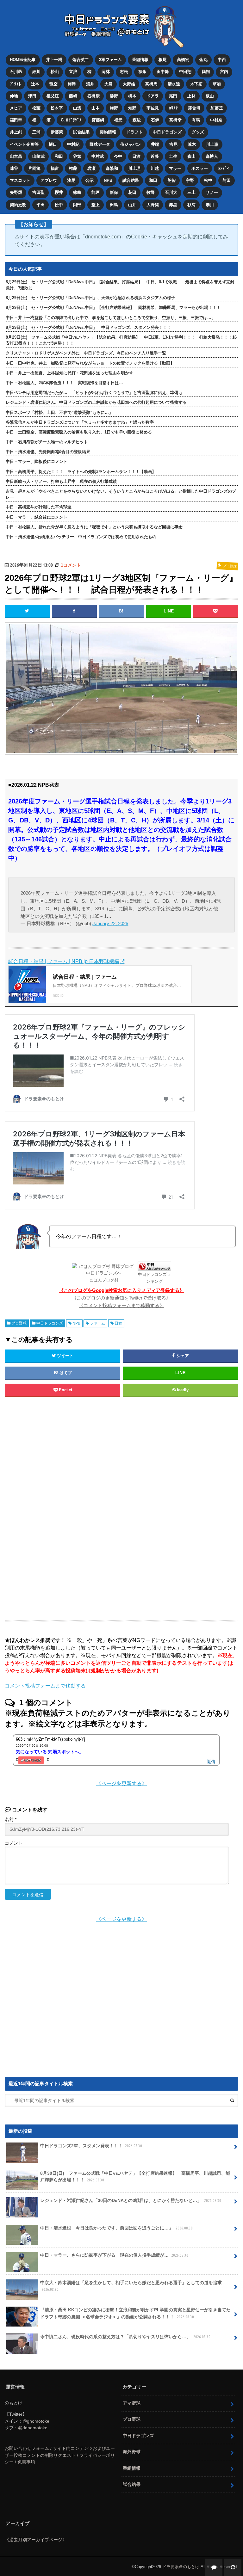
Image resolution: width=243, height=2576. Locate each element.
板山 (210, 96)
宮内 (224, 72)
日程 (118, 1323)
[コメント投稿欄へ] (214, 2567)
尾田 (173, 96)
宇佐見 (153, 108)
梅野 (114, 108)
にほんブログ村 (104, 1280)
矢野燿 (16, 192)
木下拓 (196, 84)
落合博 (194, 108)
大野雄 (129, 84)
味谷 (14, 168)
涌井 (90, 84)
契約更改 (18, 205)
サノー (212, 192)
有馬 (196, 120)
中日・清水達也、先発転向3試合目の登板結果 (48, 452)
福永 (142, 72)
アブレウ (49, 180)
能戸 (96, 192)
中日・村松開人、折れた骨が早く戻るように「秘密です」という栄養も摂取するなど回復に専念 (94, 527)
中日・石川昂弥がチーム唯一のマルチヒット (47, 442)
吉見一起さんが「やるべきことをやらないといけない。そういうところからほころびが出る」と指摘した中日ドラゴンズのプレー (121, 494)
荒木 (192, 144)
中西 (222, 60)
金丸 (203, 60)
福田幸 (16, 120)
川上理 (134, 168)
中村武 (98, 156)
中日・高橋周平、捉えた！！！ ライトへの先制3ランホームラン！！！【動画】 (81, 472)
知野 (132, 108)
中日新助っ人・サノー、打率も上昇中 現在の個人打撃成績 (61, 481)
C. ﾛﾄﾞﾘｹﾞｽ (71, 120)
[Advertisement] (121, 1508)
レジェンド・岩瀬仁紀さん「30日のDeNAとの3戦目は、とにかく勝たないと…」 (131, 2200)
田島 (114, 205)
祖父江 (53, 96)
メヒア (16, 108)
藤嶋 (73, 96)
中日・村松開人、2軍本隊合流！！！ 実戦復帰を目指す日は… (64, 383)
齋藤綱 (98, 120)
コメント (14, 1843)
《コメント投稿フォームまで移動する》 (121, 1305)
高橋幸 (175, 120)
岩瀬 (91, 168)
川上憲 (212, 144)
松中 (208, 180)
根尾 (163, 60)
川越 (155, 168)
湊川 (210, 205)
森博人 (212, 156)
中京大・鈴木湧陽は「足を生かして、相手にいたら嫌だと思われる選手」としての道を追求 (131, 2286)
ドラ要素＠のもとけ (181, 2567)
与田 (227, 180)
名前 (11, 1820)
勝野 (114, 96)
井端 (155, 144)
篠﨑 (77, 192)
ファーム (97, 1323)
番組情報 (140, 60)
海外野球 (132, 2452)
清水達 (174, 84)
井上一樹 (54, 60)
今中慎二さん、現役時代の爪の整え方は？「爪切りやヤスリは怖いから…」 (125, 2337)
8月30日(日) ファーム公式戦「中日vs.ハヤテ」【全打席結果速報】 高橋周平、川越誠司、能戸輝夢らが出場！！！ (135, 2177)
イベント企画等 (24, 144)
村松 (124, 72)
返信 (211, 1761)
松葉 (36, 108)
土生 (173, 156)
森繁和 (112, 168)
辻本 (35, 84)
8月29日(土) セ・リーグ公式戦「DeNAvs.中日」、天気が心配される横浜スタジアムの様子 (90, 298)
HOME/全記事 (23, 60)
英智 (171, 180)
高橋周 (151, 84)
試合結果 (81, 132)
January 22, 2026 (110, 923)
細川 (36, 72)
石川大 (171, 192)
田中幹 (163, 72)
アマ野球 (132, 2403)
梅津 (72, 84)
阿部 (77, 205)
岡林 (106, 72)
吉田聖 (38, 192)
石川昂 (16, 72)
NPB (108, 180)
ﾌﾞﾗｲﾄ (15, 84)
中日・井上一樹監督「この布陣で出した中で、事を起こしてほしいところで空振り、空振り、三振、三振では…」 (111, 318)
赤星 (173, 205)
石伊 (155, 120)
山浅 (77, 108)
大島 (109, 84)
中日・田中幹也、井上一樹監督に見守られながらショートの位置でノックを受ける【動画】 (90, 363)
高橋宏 (183, 60)
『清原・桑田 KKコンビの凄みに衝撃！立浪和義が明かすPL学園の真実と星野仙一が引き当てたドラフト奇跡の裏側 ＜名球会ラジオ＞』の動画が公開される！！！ (135, 2313)
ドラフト (134, 132)
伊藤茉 (57, 132)
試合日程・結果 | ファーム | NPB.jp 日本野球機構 (64, 961)
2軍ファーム (110, 60)
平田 (40, 205)
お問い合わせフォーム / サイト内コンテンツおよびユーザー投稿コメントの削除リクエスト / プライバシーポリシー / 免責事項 (60, 2455)
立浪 (73, 72)
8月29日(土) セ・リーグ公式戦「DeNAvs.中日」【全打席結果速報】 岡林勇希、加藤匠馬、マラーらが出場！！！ (113, 307)
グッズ (198, 132)
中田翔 (185, 72)
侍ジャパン (131, 144)
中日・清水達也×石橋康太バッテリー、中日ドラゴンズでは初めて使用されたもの (81, 537)
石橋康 (93, 96)
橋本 (132, 96)
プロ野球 (19, 1323)
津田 (32, 96)
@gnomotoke (36, 2421)
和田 (59, 156)
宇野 (190, 180)
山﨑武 (38, 156)
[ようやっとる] (31, 1760)
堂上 (96, 205)
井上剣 (16, 132)
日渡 (136, 156)
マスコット (20, 180)
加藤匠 (217, 108)
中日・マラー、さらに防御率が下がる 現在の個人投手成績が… (114, 2255)
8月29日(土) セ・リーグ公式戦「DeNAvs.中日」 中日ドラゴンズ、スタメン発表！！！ (88, 327)
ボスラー (200, 168)
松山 (55, 72)
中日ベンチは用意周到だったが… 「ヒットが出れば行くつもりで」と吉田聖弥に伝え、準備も (94, 393)
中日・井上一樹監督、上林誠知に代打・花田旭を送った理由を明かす (69, 373)
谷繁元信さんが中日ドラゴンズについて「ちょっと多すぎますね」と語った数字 (80, 422)
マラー (175, 168)
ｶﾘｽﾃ (173, 108)
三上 (191, 192)
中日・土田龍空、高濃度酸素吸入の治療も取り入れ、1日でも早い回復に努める (79, 432)
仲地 (14, 96)
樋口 (53, 144)
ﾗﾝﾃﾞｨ (224, 168)
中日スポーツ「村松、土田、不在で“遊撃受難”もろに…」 (59, 412)
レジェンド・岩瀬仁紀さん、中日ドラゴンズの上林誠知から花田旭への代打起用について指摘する (96, 402)
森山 (191, 156)
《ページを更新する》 (121, 1783)
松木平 (57, 108)
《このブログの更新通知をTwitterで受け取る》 (121, 1298)
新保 (114, 192)
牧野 (151, 192)
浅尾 (71, 180)
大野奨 (153, 205)
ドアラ (153, 96)
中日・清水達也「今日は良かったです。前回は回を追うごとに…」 (116, 2228)
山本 (96, 108)
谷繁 (77, 156)
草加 (217, 84)
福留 (55, 168)
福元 (118, 120)
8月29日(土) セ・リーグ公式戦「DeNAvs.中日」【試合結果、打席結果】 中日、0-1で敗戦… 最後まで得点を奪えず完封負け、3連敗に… (120, 285)
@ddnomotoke (33, 2428)
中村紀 (73, 144)
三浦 (36, 132)
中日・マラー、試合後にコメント (37, 517)
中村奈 (216, 120)
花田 (132, 192)
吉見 (173, 144)
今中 (118, 156)
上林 (191, 96)
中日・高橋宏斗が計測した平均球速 (39, 507)
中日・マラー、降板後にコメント (37, 461)
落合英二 (81, 60)
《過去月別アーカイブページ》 (36, 2540)
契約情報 (108, 132)
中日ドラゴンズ (167, 132)
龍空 (53, 84)
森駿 (137, 120)
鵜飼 (206, 72)
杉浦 (191, 205)
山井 (132, 205)
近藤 (155, 156)
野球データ (100, 144)
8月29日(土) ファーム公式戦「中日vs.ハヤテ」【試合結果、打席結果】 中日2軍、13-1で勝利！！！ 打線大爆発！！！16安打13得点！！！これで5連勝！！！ (121, 340)
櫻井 (59, 192)
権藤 (73, 168)
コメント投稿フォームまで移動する (45, 1686)
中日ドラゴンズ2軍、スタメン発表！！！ (91, 2146)
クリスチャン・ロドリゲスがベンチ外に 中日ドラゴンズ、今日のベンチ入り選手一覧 (86, 353)
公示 (90, 180)
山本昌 (16, 156)
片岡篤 (34, 168)
